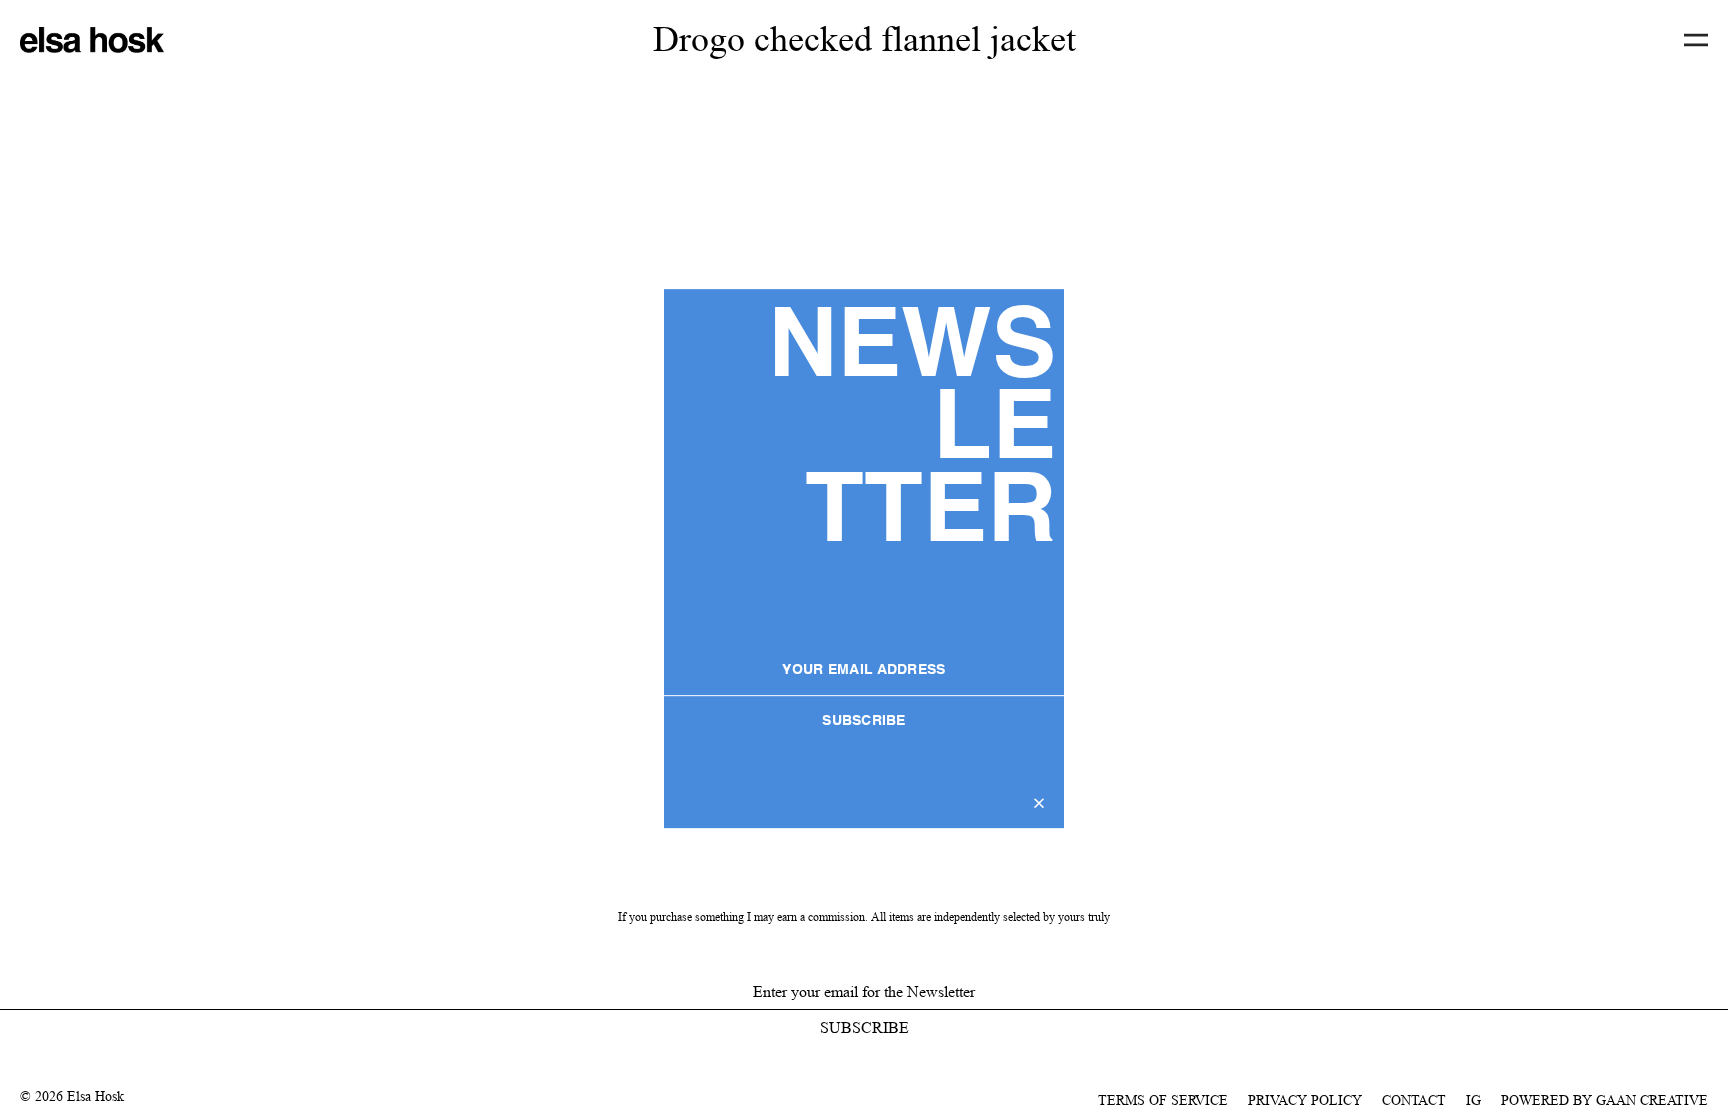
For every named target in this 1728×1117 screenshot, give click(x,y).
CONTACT (1414, 1100)
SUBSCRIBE (864, 721)
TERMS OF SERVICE (1163, 1100)
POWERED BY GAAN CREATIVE (1604, 1100)
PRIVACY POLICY (1305, 1100)
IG (1473, 1100)
